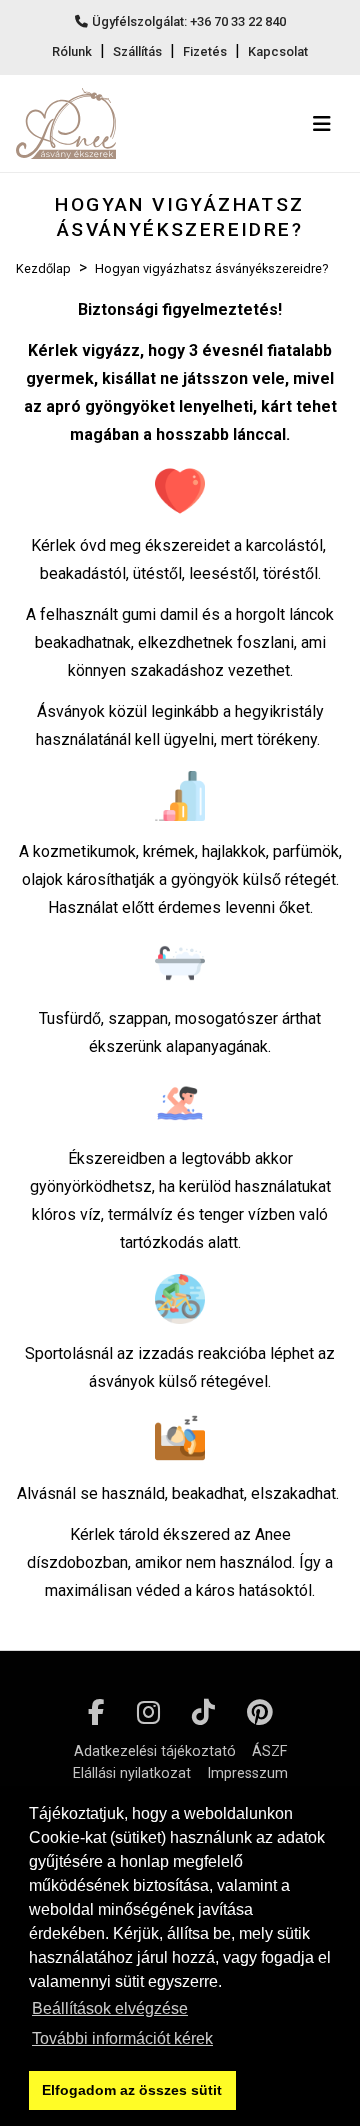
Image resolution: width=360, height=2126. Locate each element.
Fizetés (205, 51)
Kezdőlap (43, 268)
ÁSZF (269, 1751)
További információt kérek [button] (122, 2038)
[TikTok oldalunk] (203, 1713)
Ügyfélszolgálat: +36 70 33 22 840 (189, 21)
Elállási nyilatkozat (132, 1773)
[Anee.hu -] (66, 123)
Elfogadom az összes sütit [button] (132, 2090)
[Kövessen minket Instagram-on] (148, 1713)
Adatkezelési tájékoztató (155, 1751)
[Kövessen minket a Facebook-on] (96, 1713)
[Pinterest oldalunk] (260, 1713)
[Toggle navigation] (322, 124)
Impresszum (247, 1773)
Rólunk (72, 51)
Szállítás (137, 51)
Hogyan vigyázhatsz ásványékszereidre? (211, 268)
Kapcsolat (278, 51)
